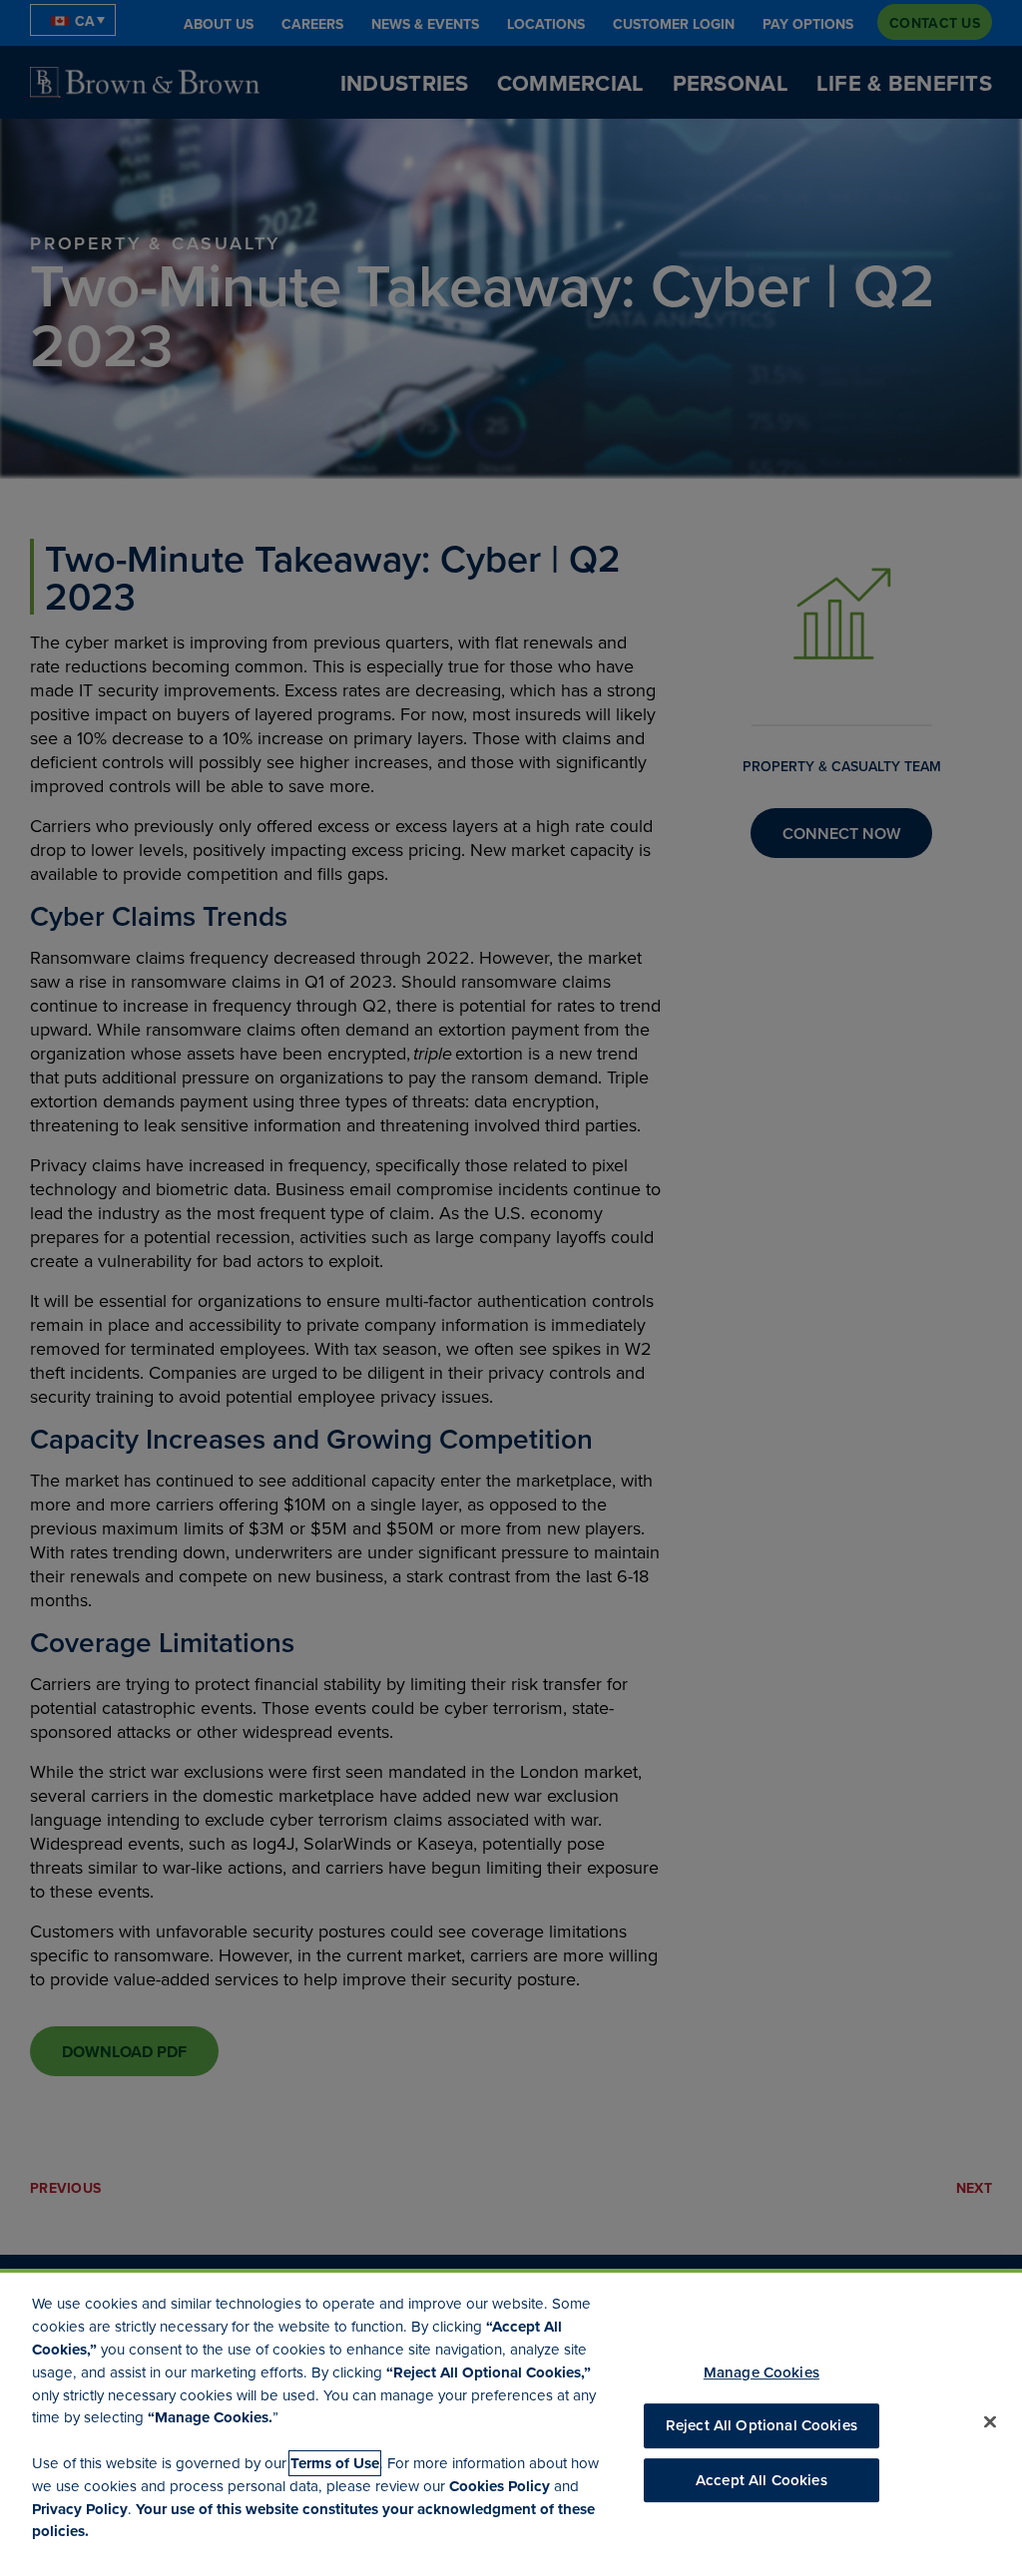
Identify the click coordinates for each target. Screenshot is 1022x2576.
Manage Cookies (762, 2372)
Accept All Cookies (762, 2480)
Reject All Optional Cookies (762, 2426)
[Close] (990, 2422)
